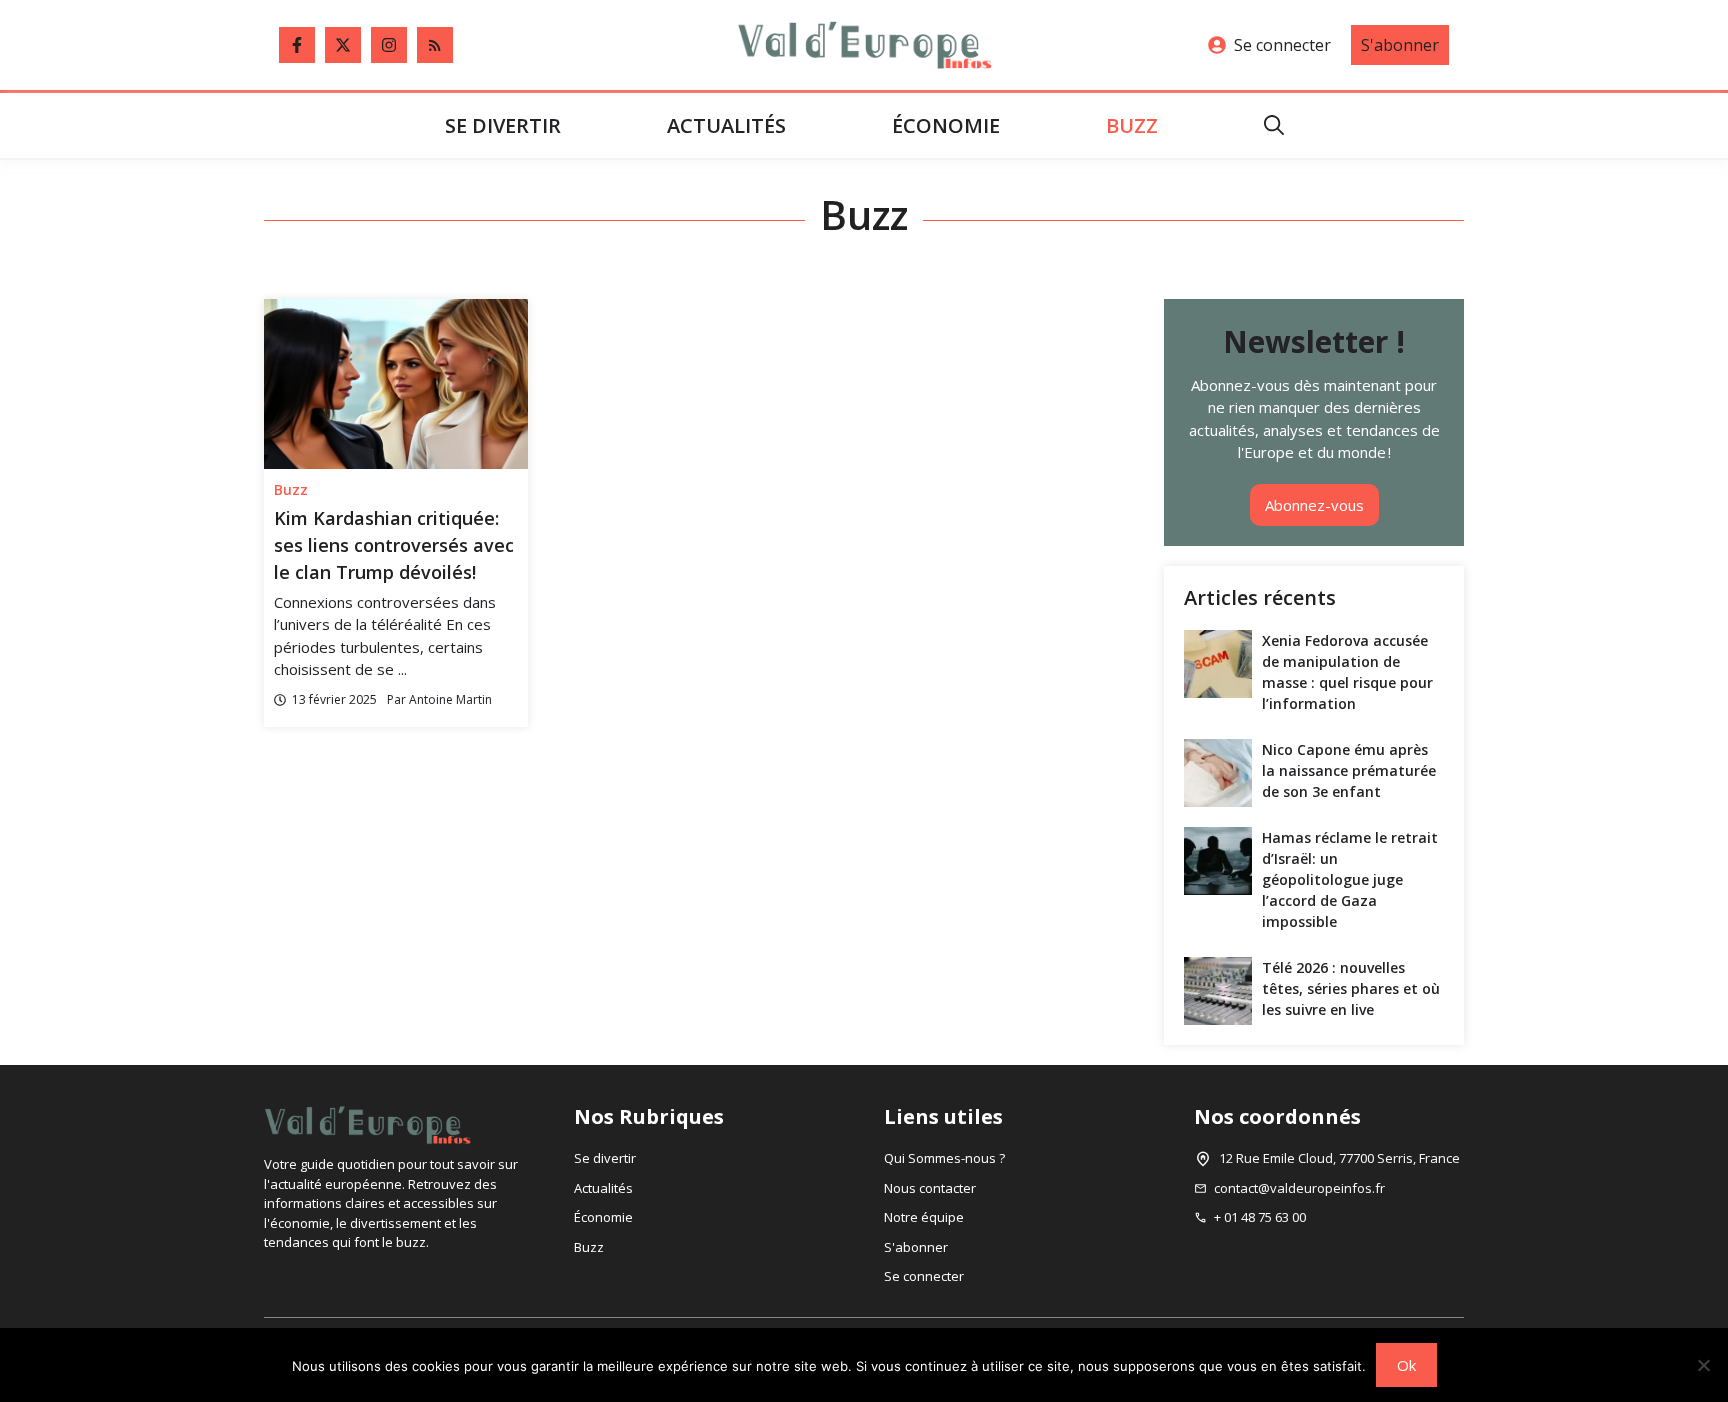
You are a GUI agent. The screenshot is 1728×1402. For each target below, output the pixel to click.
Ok (1406, 1365)
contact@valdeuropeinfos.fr (1299, 1188)
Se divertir (503, 125)
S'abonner (1400, 45)
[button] (1274, 125)
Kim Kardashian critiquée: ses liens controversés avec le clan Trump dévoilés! (394, 545)
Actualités (726, 125)
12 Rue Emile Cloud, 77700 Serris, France (1339, 1158)
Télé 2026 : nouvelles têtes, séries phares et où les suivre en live (1351, 988)
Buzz (1132, 125)
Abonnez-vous (1314, 505)
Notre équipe (924, 1217)
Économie (946, 125)
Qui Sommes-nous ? (944, 1158)
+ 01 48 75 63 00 (1260, 1217)
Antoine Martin (450, 699)
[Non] (1703, 1365)
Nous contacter (930, 1188)
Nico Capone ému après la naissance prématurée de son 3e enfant (1349, 770)
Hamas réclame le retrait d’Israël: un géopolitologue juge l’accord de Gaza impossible (1350, 879)
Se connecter (1282, 45)
